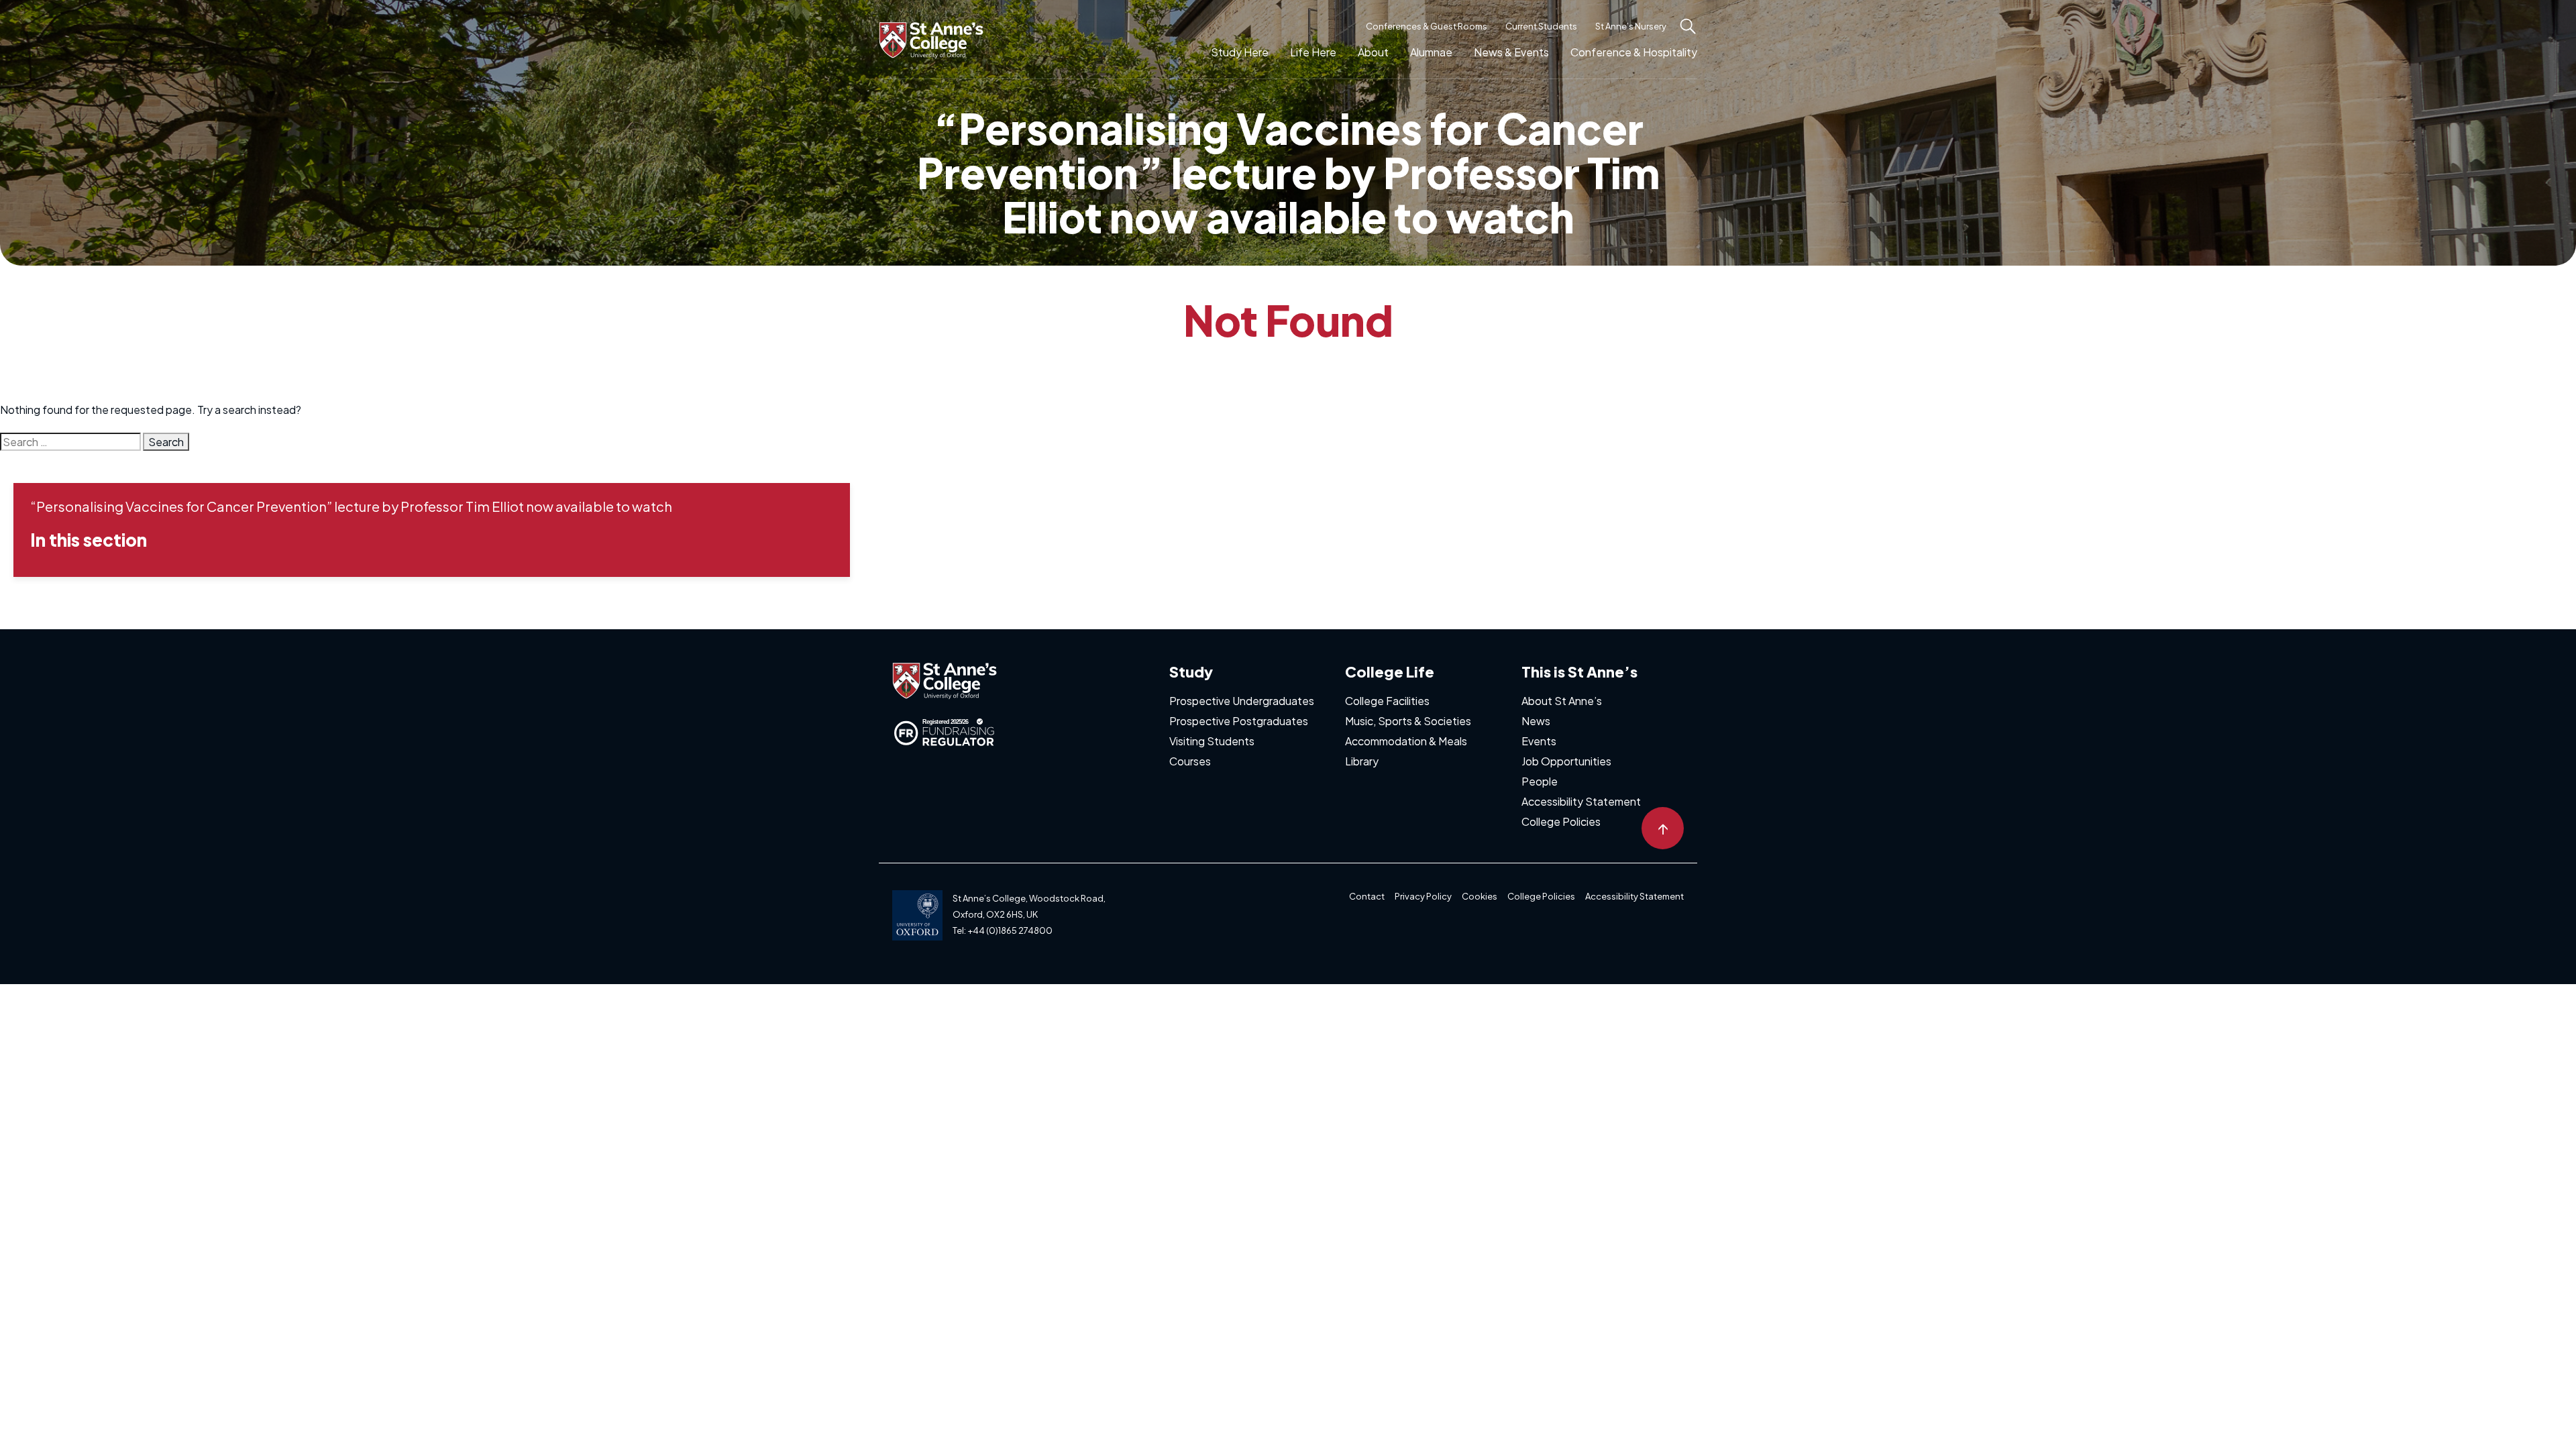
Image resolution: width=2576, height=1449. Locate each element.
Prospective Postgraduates (1239, 721)
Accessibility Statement (1581, 801)
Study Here (1240, 52)
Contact (1367, 896)
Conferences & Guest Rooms (1427, 26)
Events (1539, 741)
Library (1362, 761)
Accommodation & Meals (1406, 741)
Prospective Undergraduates (1242, 701)
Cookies (1480, 896)
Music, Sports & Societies (1408, 721)
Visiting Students (1212, 741)
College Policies (1561, 821)
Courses (1190, 761)
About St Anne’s (1562, 701)
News (1536, 721)
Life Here (1313, 52)
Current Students (1541, 26)
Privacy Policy (1423, 896)
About (1373, 52)
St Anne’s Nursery (1631, 26)
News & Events (1511, 52)
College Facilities (1387, 701)
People (1540, 781)
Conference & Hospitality (1634, 52)
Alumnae (1431, 52)
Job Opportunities (1566, 761)
